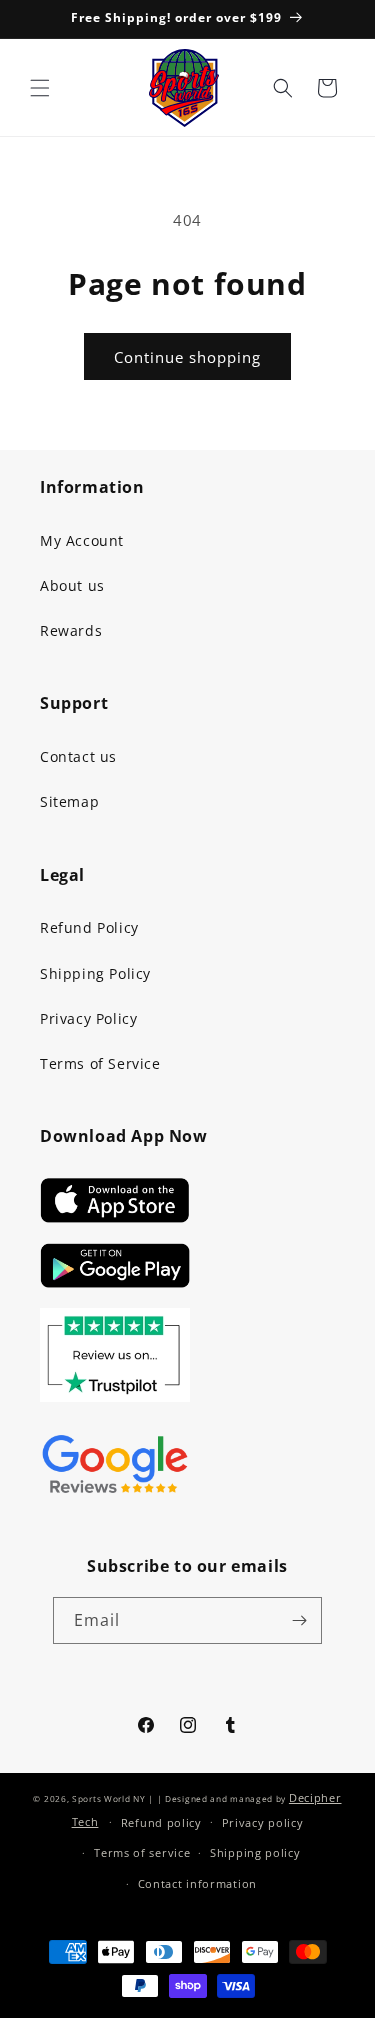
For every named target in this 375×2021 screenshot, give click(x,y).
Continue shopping (187, 357)
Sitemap (69, 801)
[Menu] (40, 88)
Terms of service (142, 1852)
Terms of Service (100, 1063)
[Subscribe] (299, 1620)
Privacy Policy (88, 1018)
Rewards (71, 630)
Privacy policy (263, 1822)
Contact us (78, 756)
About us (72, 585)
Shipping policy (255, 1852)
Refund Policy (89, 927)
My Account (82, 540)
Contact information (197, 1883)
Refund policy (161, 1822)
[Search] (283, 88)
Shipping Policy (95, 973)
